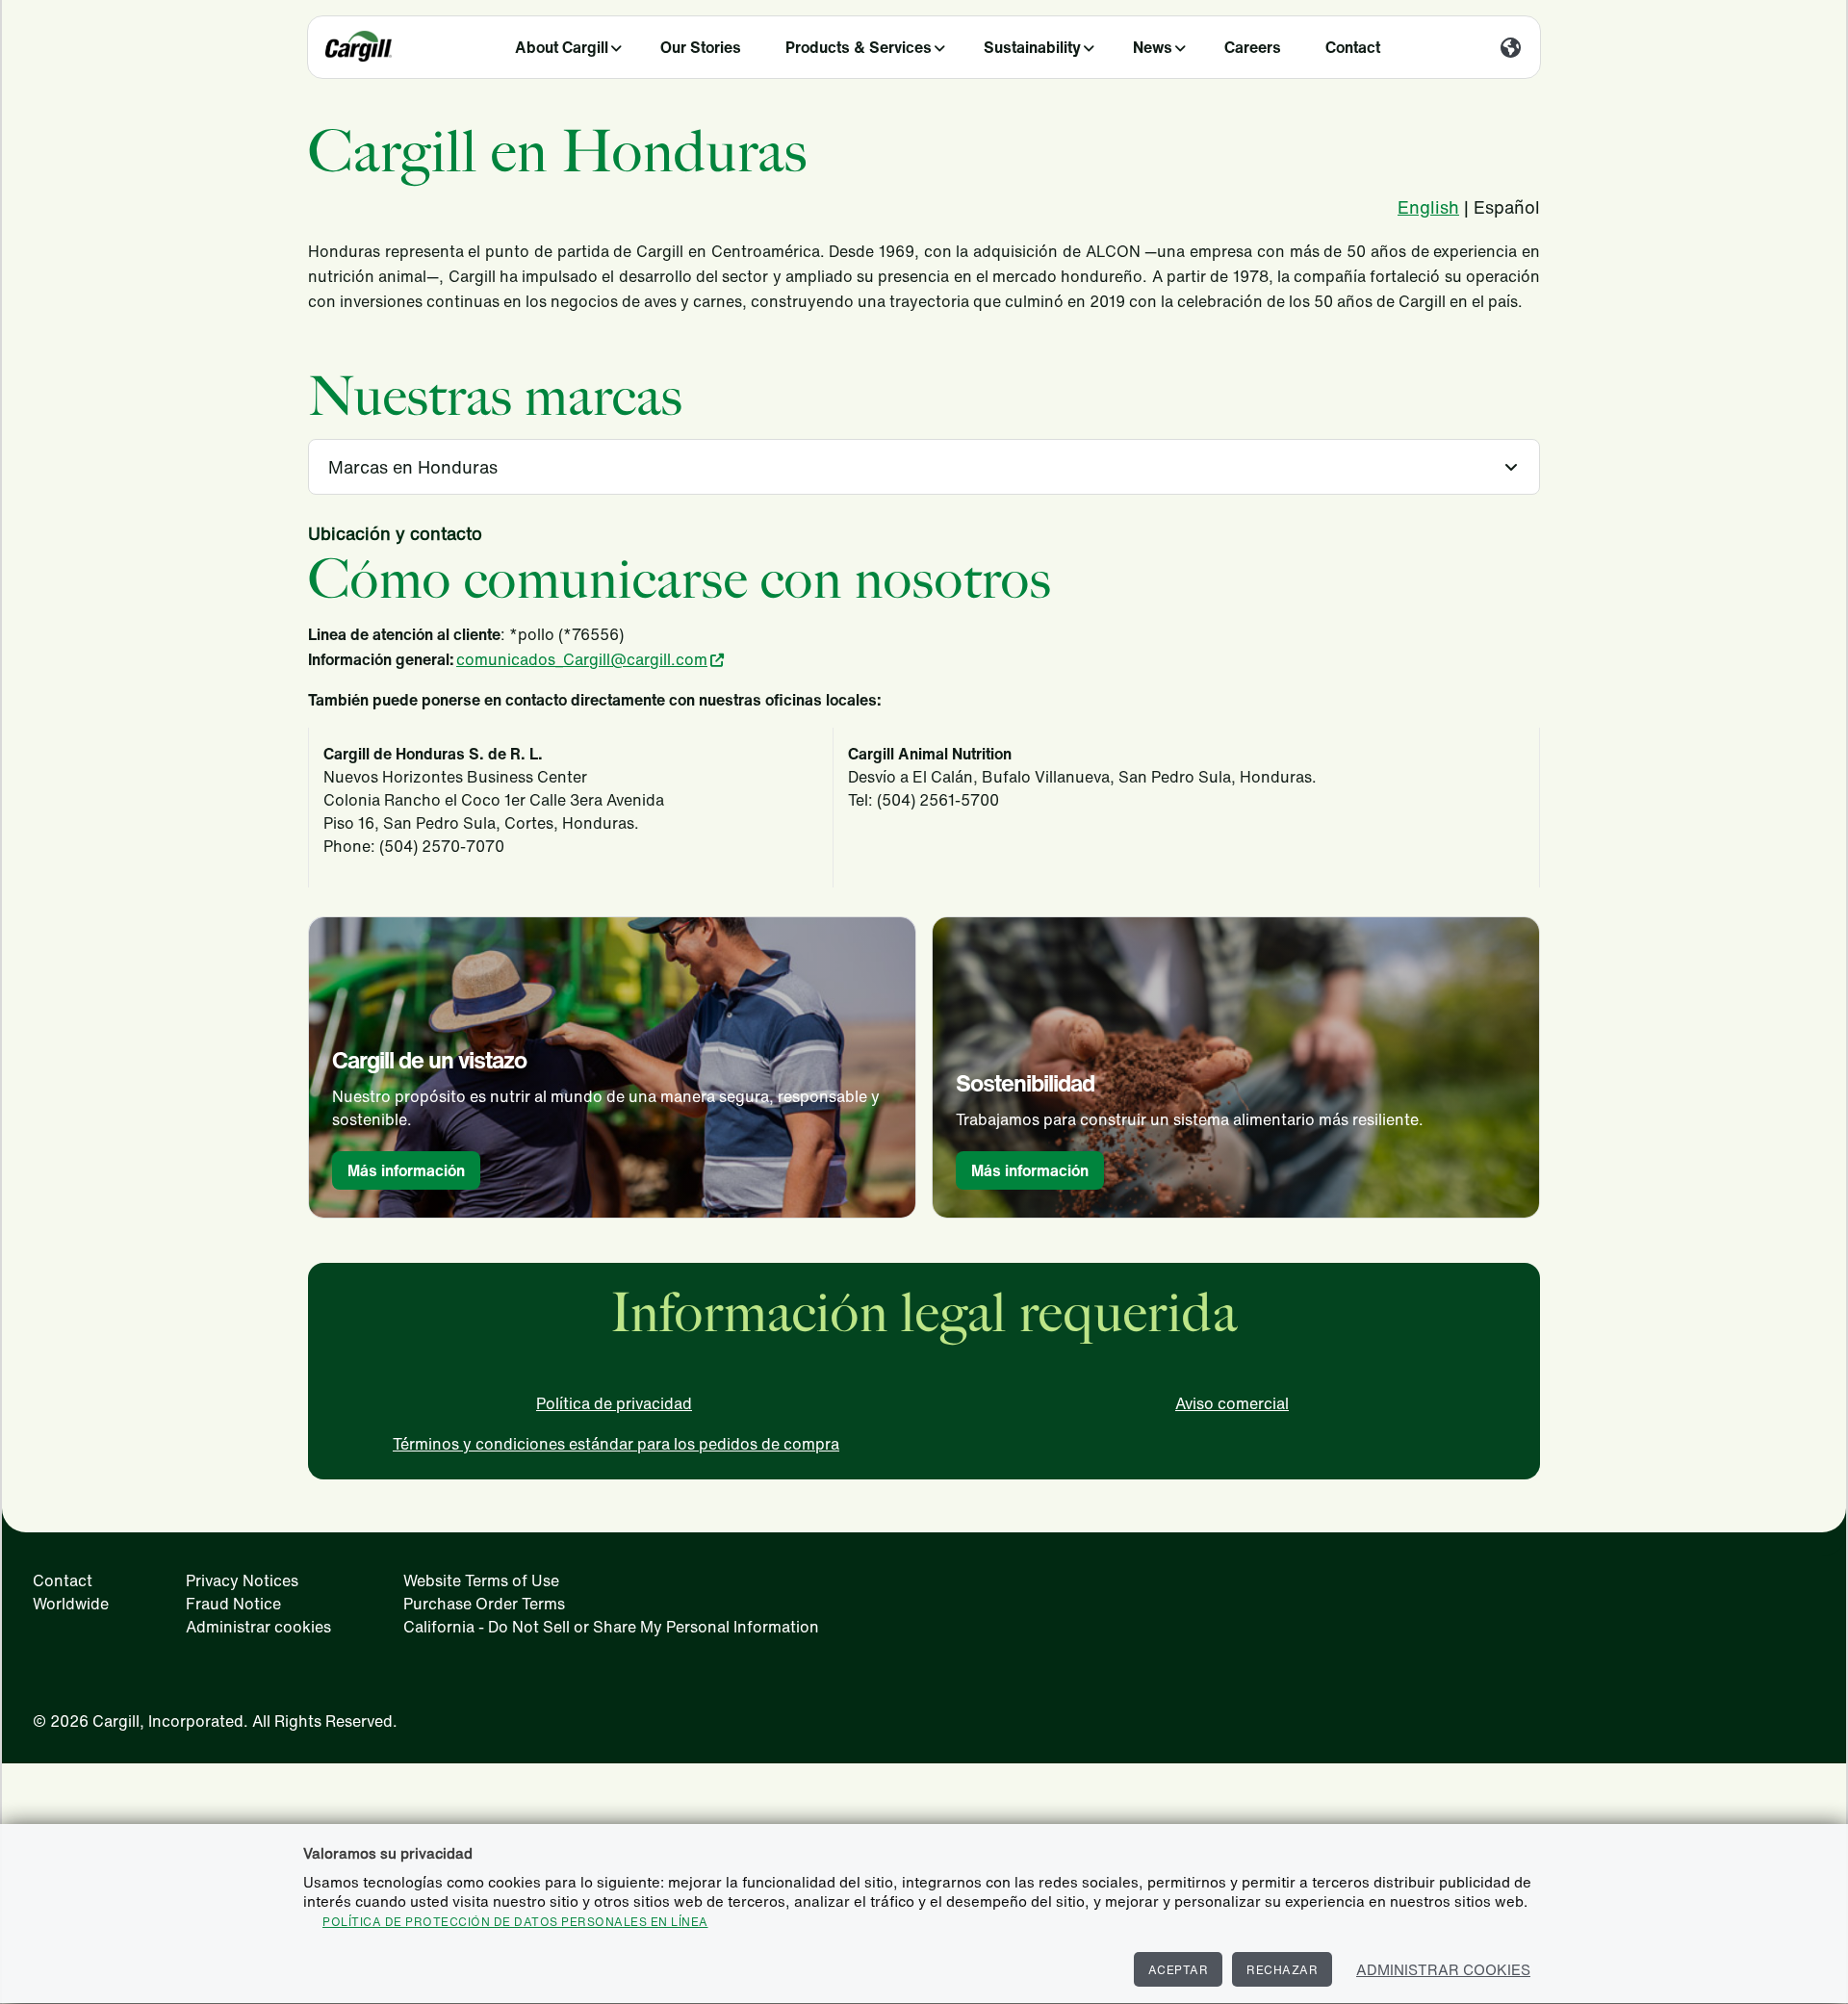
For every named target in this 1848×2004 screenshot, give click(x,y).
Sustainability (1032, 47)
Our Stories (701, 47)
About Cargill (562, 47)
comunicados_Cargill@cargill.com (582, 659)
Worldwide (71, 1604)
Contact (1353, 47)
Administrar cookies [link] (258, 1627)
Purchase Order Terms (484, 1604)
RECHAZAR (1282, 1970)
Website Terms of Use (481, 1580)
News (1153, 47)
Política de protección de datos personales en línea (515, 1922)
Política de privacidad (614, 1403)
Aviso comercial (1232, 1403)
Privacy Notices (242, 1580)
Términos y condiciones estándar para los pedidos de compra (616, 1444)
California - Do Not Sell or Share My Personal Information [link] (611, 1627)
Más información (406, 1170)
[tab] (924, 467)
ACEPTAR (1179, 1970)
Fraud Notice (233, 1604)
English (1428, 207)
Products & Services (859, 47)
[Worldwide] (1511, 49)
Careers (1253, 47)
